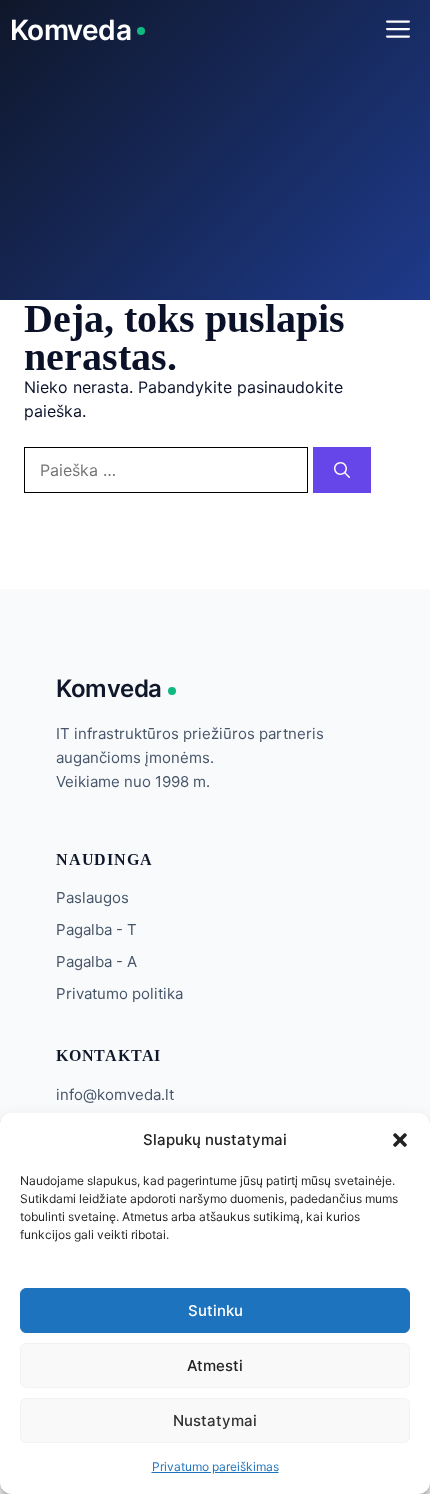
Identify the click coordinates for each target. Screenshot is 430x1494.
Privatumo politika (119, 993)
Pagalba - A (96, 961)
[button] (400, 1140)
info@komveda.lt (115, 1094)
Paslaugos (92, 897)
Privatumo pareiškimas (215, 1466)
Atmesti (215, 1365)
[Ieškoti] (342, 470)
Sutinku (215, 1310)
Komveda (70, 30)
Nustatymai (215, 1420)
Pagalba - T (96, 929)
